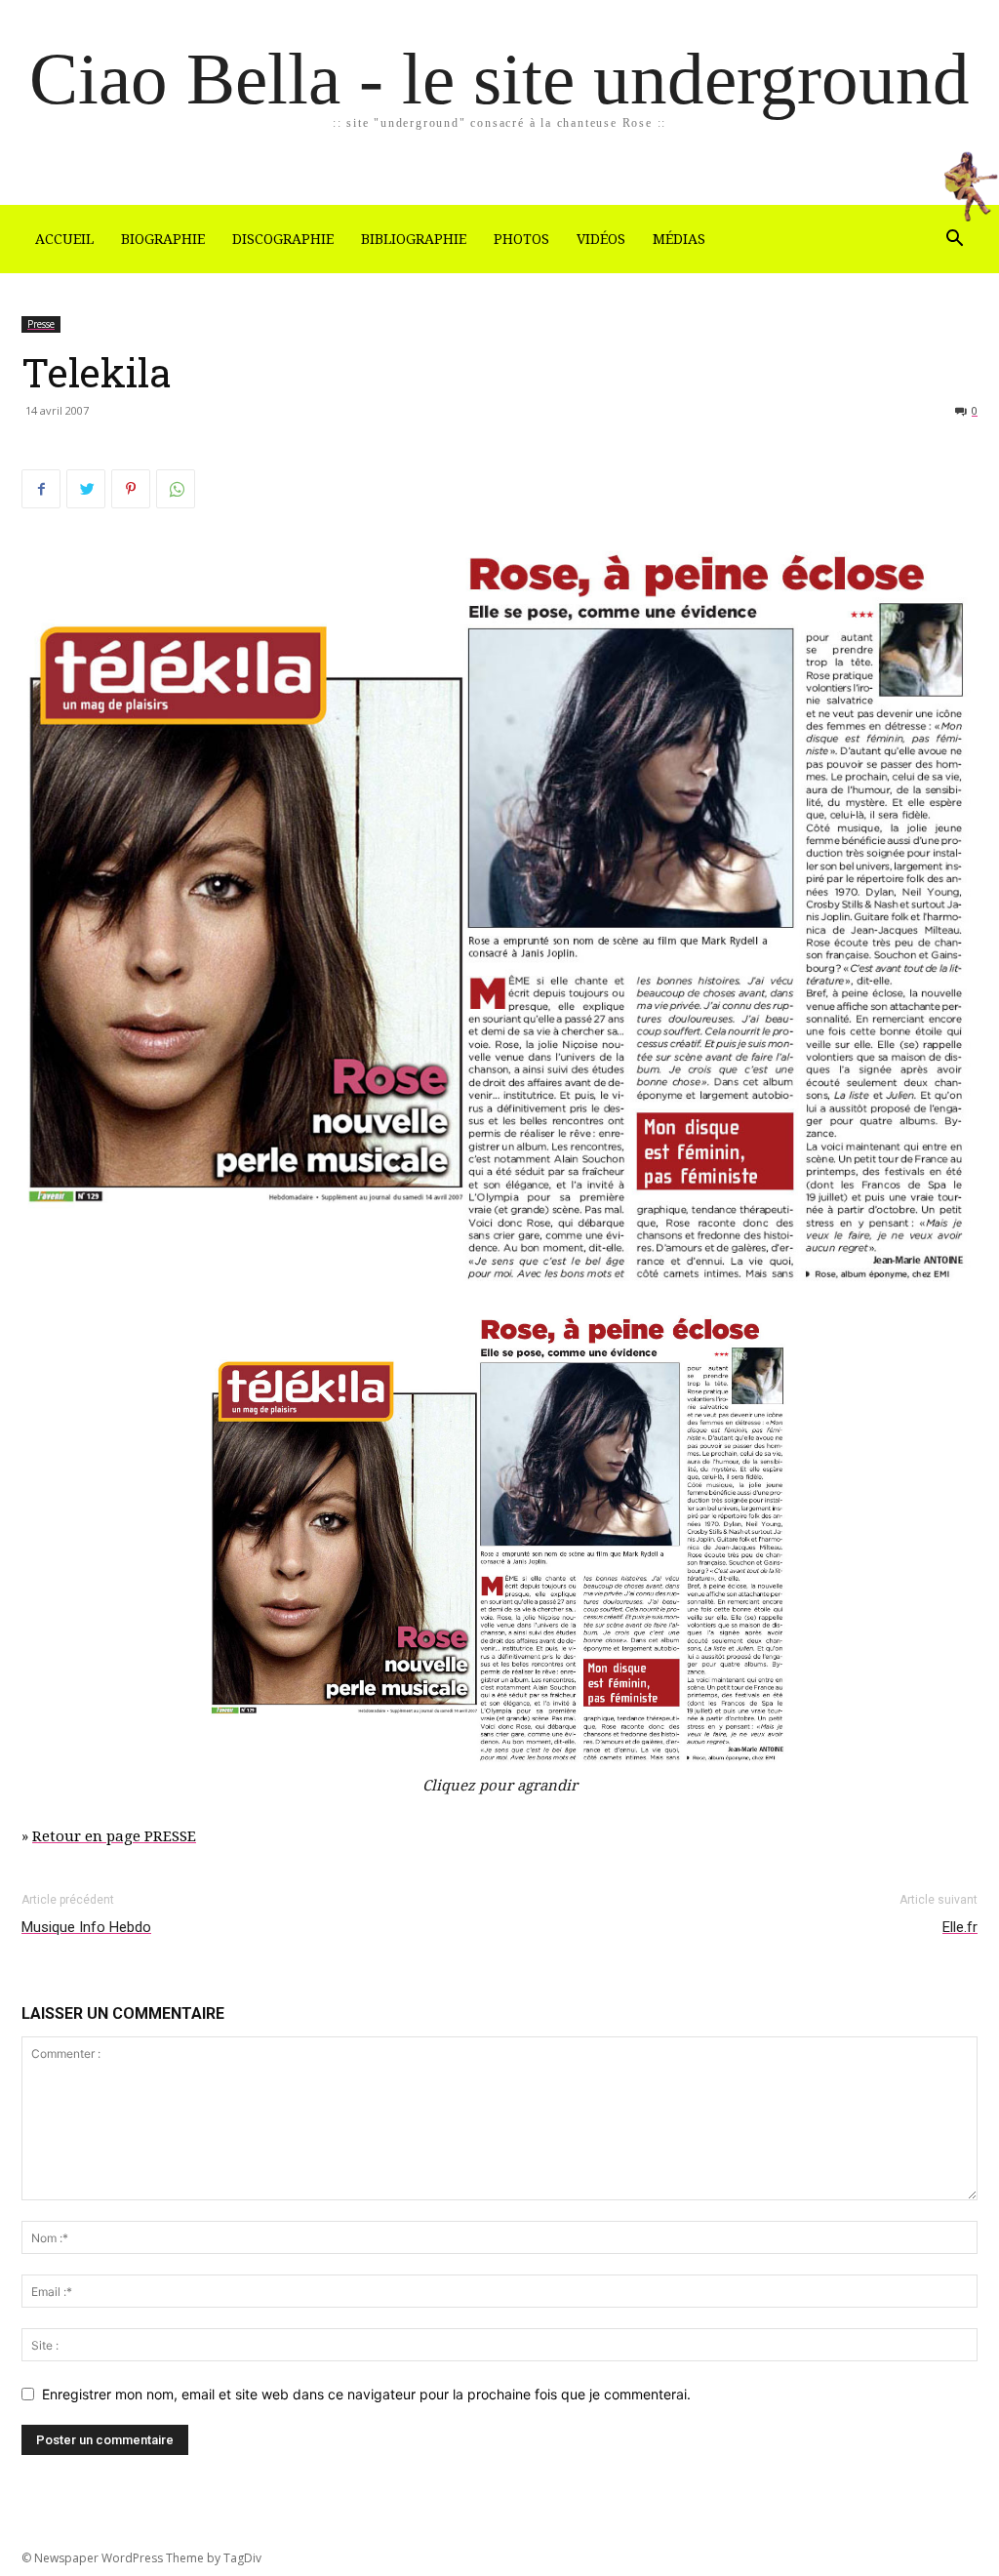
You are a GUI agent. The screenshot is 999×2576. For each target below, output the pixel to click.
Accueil (64, 239)
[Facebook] (41, 489)
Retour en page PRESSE (114, 1836)
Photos (521, 239)
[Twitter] (86, 489)
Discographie (283, 239)
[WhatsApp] (176, 489)
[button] (954, 241)
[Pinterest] (131, 489)
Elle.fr (960, 1927)
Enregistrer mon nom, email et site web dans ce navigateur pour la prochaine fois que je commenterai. (366, 2394)
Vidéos (601, 239)
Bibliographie (414, 239)
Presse (41, 324)
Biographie (163, 239)
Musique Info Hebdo (86, 1927)
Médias (679, 239)
